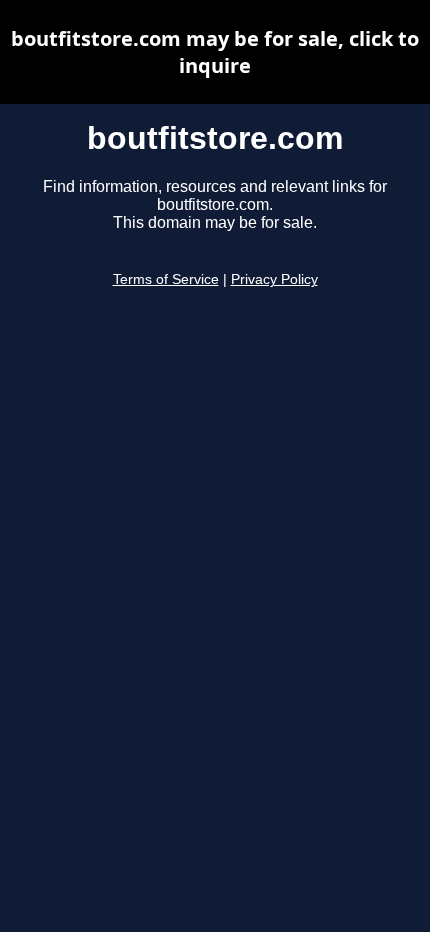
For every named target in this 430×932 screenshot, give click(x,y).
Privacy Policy (274, 279)
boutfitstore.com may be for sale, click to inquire (215, 52)
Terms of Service (166, 279)
